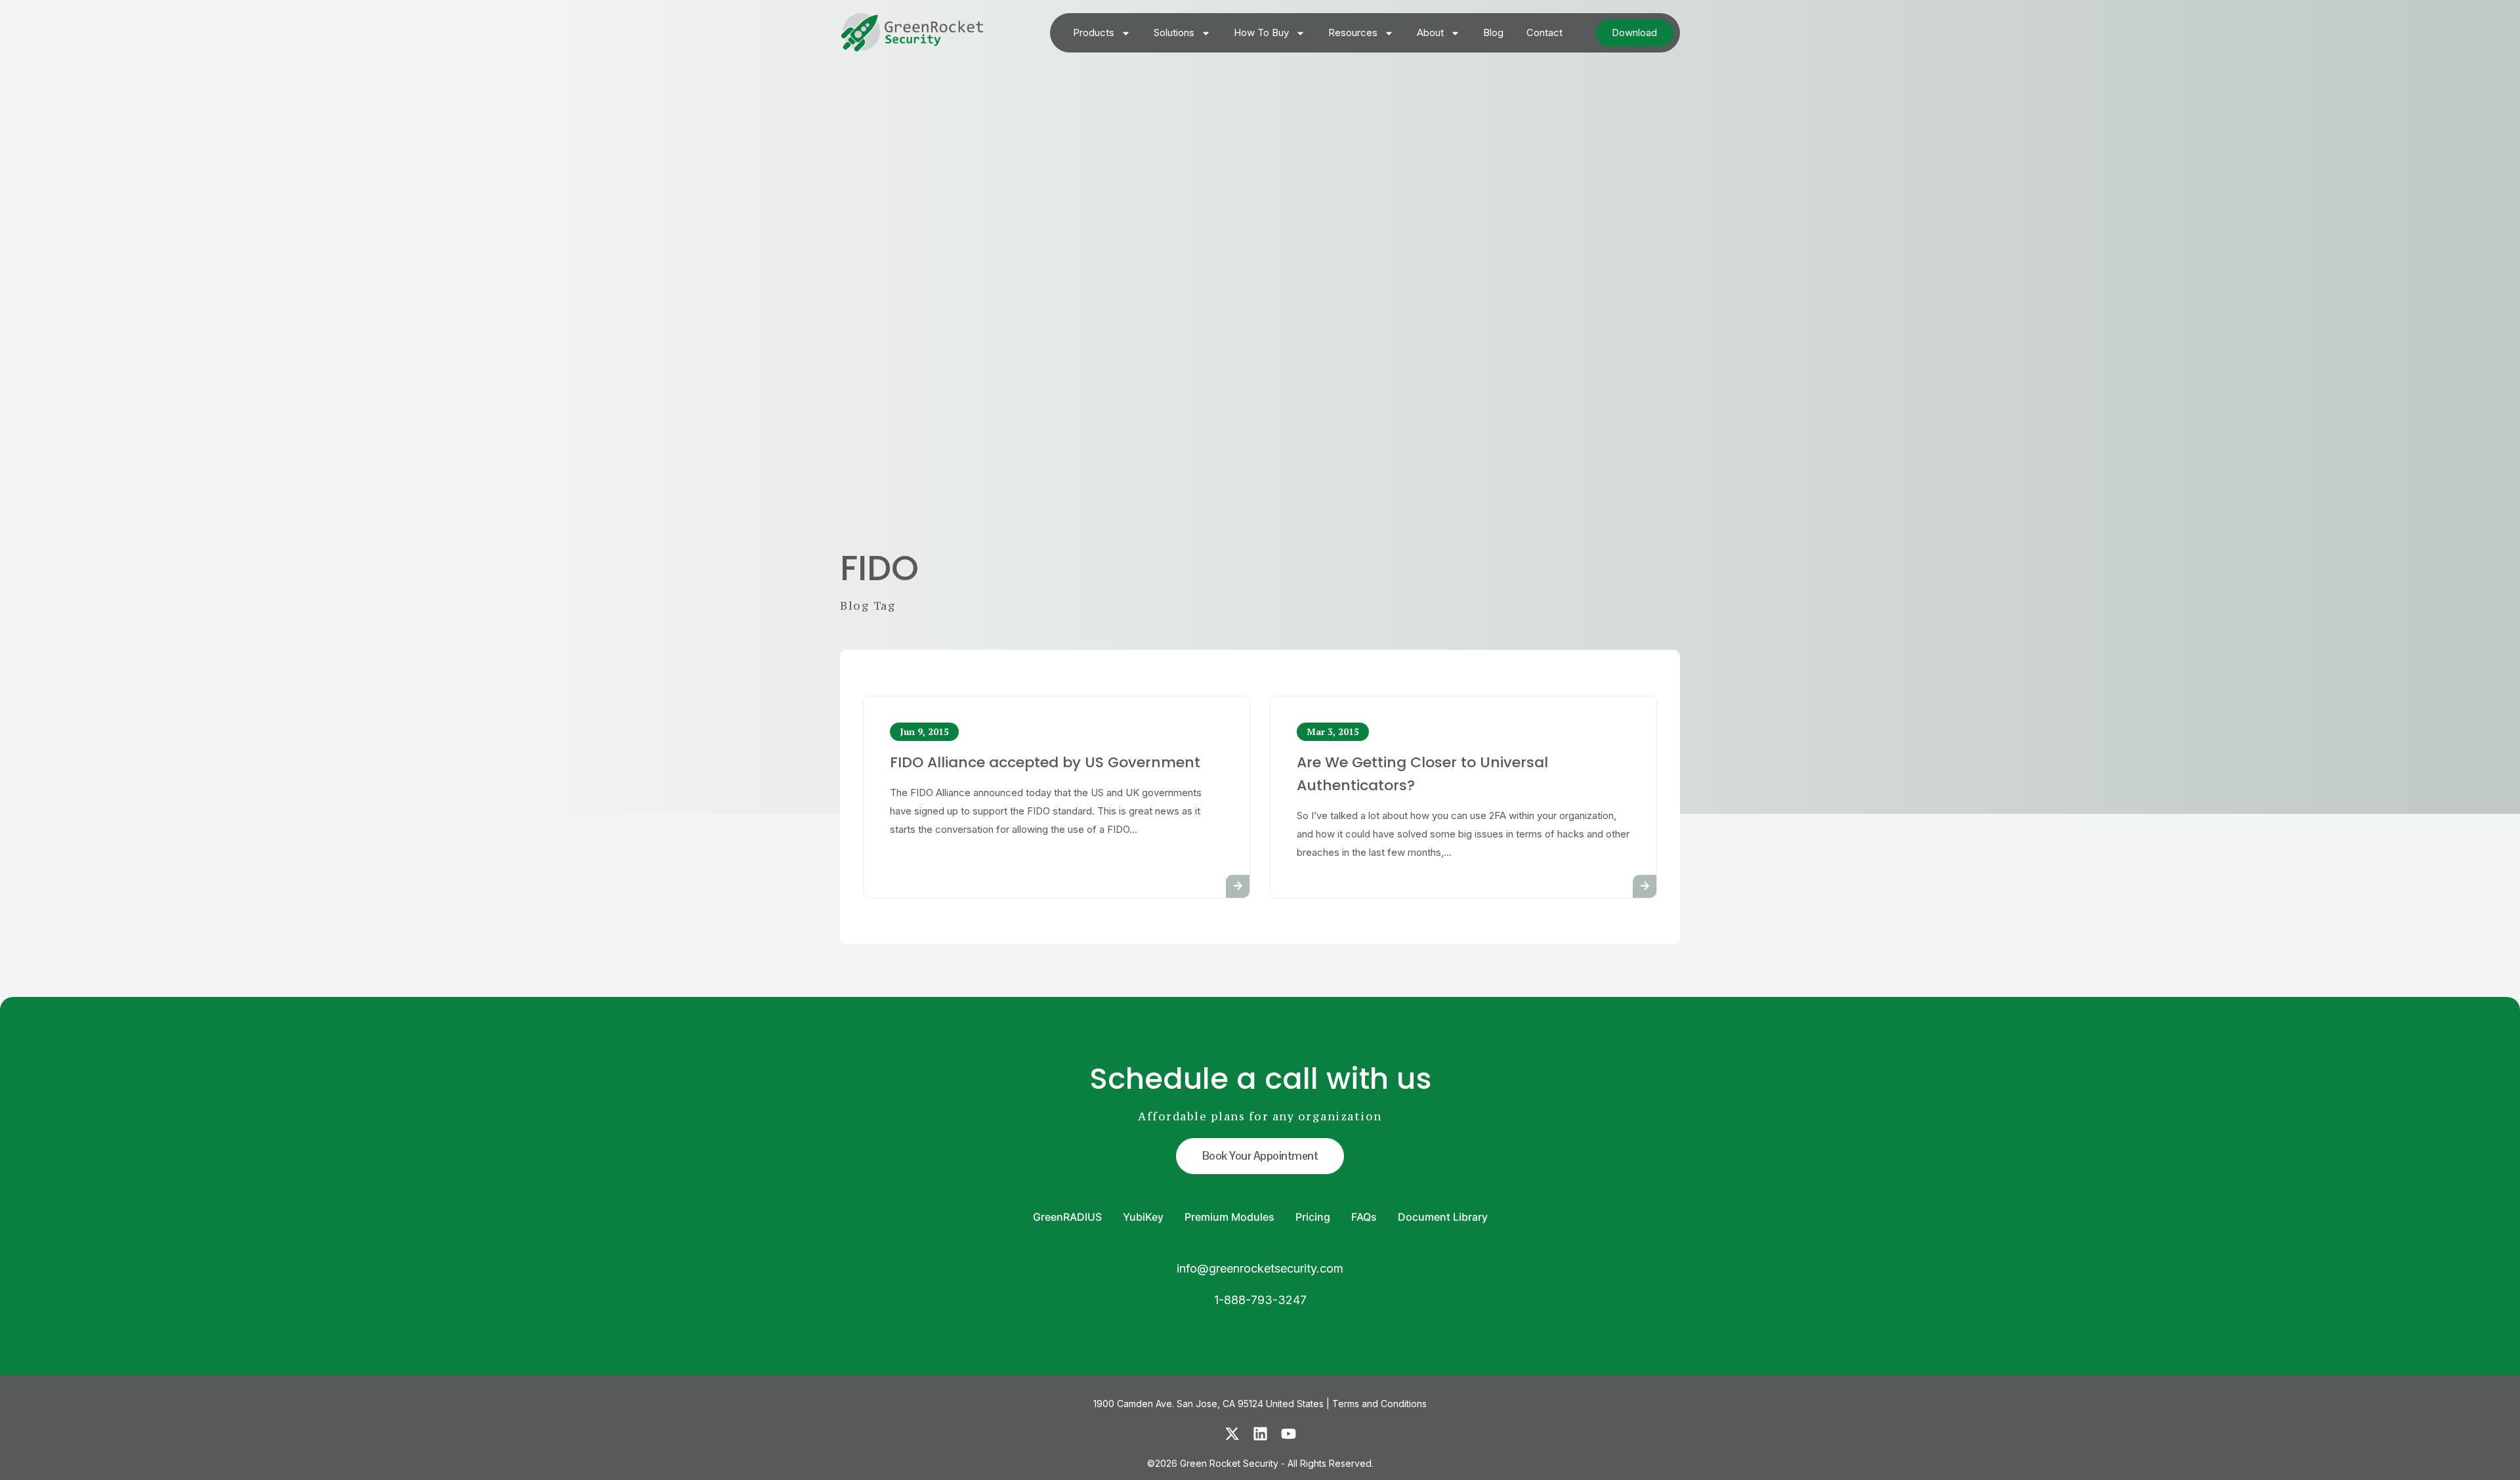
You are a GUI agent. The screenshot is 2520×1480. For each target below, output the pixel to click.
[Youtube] (1289, 1434)
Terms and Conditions (1379, 1404)
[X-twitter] (1232, 1434)
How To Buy (1261, 32)
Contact (1544, 32)
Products (1094, 32)
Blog (1493, 32)
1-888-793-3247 (1260, 1300)
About (1430, 32)
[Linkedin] (1260, 1434)
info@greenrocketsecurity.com (1260, 1268)
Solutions (1174, 32)
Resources (1353, 32)
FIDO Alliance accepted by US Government (1045, 762)
